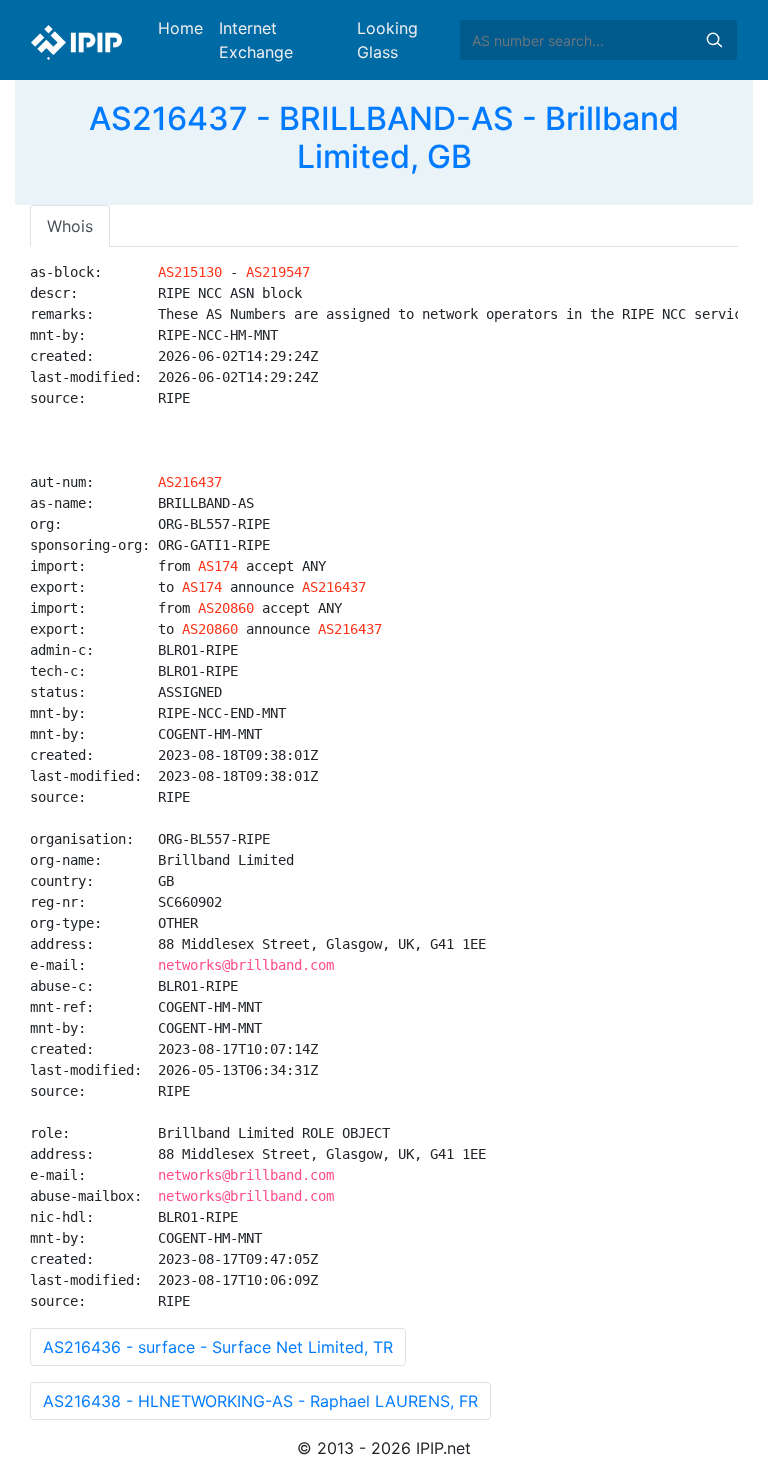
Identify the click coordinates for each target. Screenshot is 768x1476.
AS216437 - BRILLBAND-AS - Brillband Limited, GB (384, 137)
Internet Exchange (256, 40)
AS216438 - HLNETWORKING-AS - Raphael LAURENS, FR (260, 1401)
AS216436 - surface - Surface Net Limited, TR (218, 1347)
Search (714, 40)
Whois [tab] (70, 226)
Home (180, 28)
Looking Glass (387, 40)
